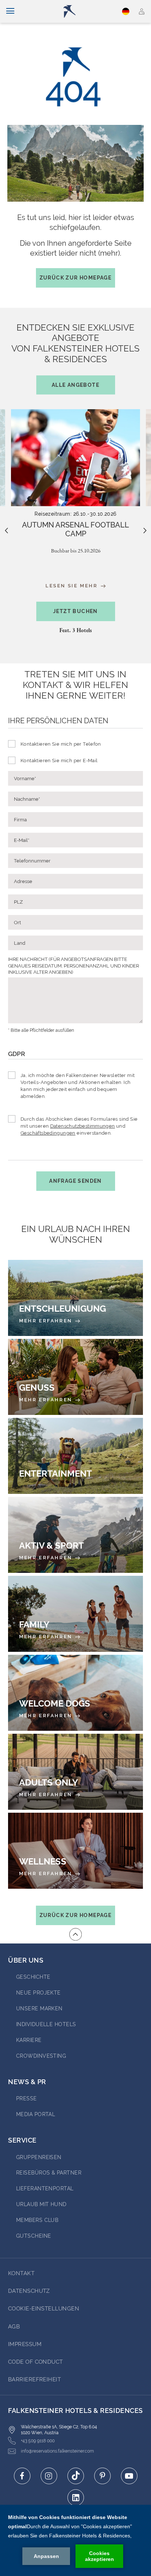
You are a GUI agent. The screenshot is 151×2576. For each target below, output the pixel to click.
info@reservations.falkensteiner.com (57, 2451)
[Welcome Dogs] (75, 1693)
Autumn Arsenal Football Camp (75, 529)
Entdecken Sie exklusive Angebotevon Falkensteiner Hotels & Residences (75, 355)
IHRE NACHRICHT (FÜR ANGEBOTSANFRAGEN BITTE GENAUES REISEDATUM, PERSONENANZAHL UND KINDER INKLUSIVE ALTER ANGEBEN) (73, 966)
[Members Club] (142, 11)
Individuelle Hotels (46, 2024)
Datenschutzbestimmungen (83, 1126)
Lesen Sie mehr (73, 586)
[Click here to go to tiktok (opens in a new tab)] (76, 2476)
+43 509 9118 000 (38, 2441)
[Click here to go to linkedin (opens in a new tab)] (76, 2498)
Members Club (37, 2220)
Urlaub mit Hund (41, 2204)
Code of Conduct (36, 2362)
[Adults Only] (75, 1772)
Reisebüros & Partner (49, 2173)
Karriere (29, 2040)
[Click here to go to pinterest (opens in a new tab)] (102, 2476)
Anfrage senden (75, 1181)
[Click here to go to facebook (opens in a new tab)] (22, 2476)
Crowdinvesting (41, 2056)
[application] (75, 2540)
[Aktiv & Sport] (75, 1535)
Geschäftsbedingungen (48, 1133)
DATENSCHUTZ (29, 2291)
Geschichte (33, 1977)
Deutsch (126, 11)
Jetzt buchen (75, 611)
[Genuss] (75, 1377)
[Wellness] (75, 1851)
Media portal (36, 2114)
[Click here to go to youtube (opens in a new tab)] (129, 2476)
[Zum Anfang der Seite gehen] (75, 1934)
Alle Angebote (75, 385)
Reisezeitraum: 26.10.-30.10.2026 (75, 514)
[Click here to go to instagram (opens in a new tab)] (49, 2476)
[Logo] (79, 11)
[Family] (75, 1614)
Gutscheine (34, 2236)
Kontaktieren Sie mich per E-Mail (59, 761)
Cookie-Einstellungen (44, 2309)
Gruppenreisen (39, 2157)
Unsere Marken (39, 2008)
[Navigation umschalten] (10, 11)
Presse (27, 2098)
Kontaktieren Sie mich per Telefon (61, 744)
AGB (14, 2327)
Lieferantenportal (45, 2188)
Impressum (25, 2344)
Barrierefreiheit (34, 2379)
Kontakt (21, 2273)
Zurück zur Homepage (76, 278)
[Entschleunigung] (75, 1298)
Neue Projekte (38, 1993)
